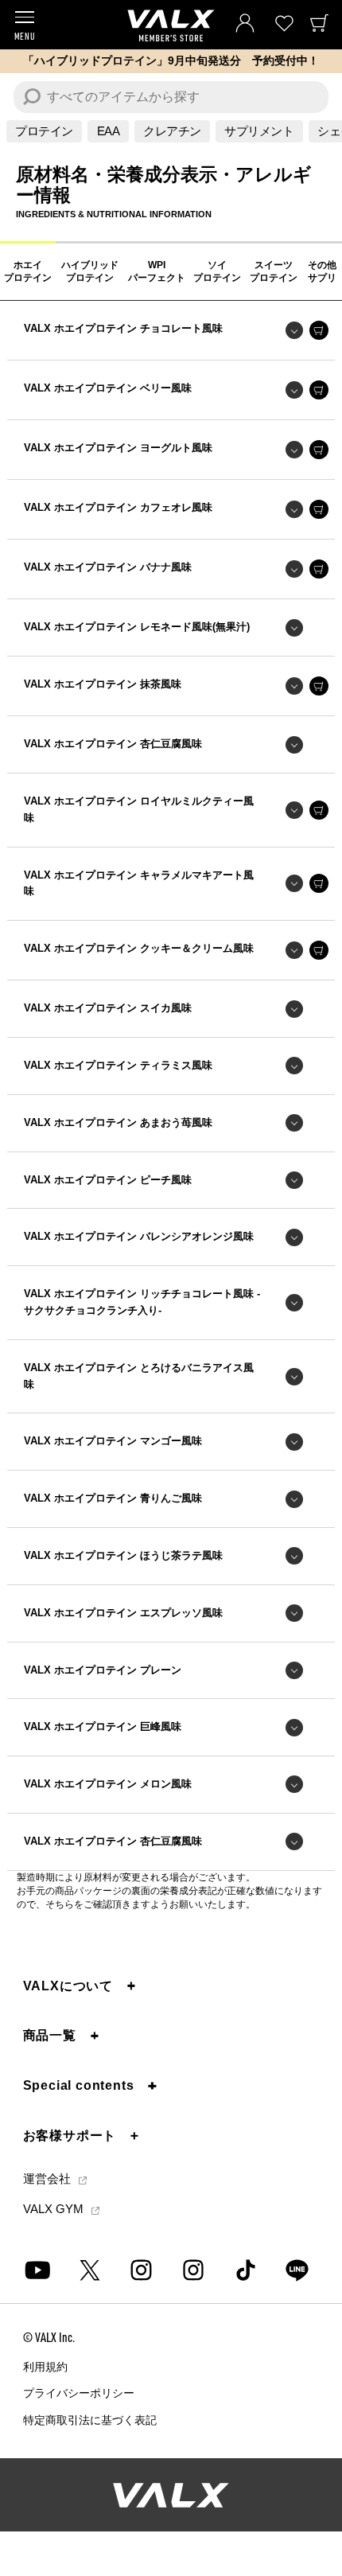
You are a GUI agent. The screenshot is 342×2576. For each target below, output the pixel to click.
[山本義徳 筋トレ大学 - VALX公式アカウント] (141, 2270)
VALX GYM (55, 2209)
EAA (109, 131)
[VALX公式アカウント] (194, 2270)
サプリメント (259, 131)
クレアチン (172, 131)
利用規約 (45, 2367)
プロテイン (44, 131)
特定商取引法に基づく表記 (90, 2420)
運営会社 (49, 2180)
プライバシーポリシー (79, 2393)
